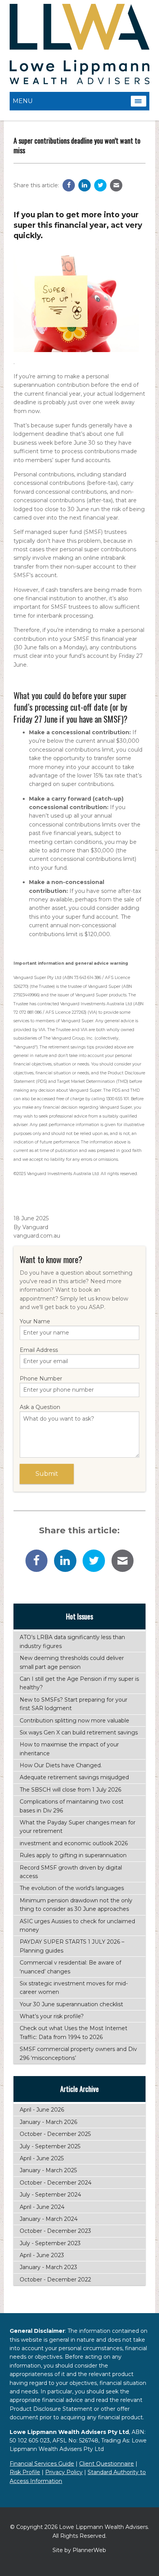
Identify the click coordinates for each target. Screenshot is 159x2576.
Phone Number (41, 1379)
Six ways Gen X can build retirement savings (79, 1733)
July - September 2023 (50, 2243)
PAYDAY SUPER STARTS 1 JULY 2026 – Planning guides (72, 1946)
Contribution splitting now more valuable (74, 1721)
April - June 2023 (42, 2255)
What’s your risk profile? (52, 2016)
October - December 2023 (55, 2231)
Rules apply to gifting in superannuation (73, 1855)
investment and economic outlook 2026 (74, 1843)
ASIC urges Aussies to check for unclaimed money (77, 1926)
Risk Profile (25, 2472)
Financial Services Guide (42, 2464)
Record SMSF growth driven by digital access (71, 1872)
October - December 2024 (56, 2183)
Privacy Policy (64, 2472)
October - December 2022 (55, 2280)
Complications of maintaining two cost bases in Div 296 (72, 1806)
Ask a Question (40, 1407)
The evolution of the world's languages (72, 1888)
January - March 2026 (48, 2122)
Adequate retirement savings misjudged (74, 1777)
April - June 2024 (42, 2207)
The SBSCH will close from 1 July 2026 (70, 1790)
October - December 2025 (55, 2134)
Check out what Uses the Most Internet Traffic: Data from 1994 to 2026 (74, 2032)
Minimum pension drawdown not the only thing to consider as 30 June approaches (76, 1905)
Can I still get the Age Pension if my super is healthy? (79, 1683)
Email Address (39, 1350)
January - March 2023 (48, 2267)
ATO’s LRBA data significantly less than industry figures (72, 1641)
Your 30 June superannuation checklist (71, 2004)
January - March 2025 (48, 2170)
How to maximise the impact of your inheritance (69, 1749)
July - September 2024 (50, 2195)
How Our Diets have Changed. (61, 1765)
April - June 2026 (42, 2110)
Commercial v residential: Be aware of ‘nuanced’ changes (70, 1967)
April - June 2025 (42, 2158)
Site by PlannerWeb (79, 2550)
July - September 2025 (50, 2146)
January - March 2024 (49, 2219)
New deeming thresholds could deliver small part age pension (72, 1662)
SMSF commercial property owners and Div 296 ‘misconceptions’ (78, 2053)
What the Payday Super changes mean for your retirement (78, 1827)
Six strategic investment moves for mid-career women (74, 1988)
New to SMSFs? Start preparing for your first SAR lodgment (74, 1704)
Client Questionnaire (107, 2464)
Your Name (35, 1321)
